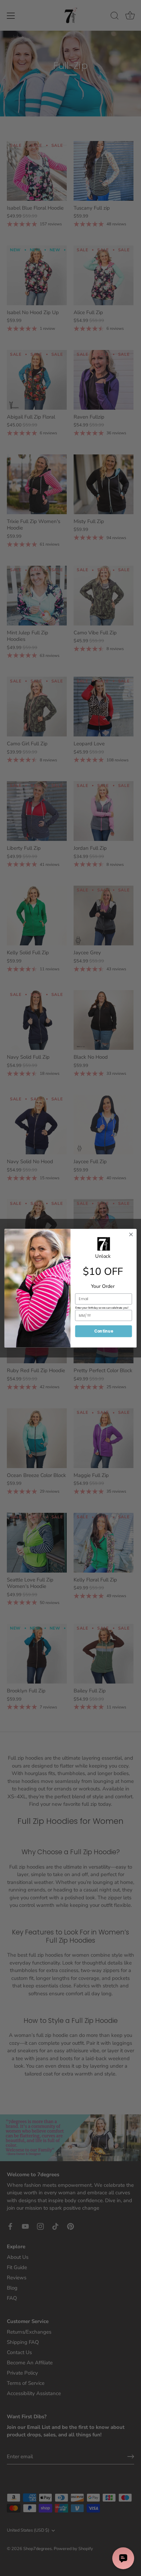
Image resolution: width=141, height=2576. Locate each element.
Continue (104, 1331)
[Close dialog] (131, 1234)
